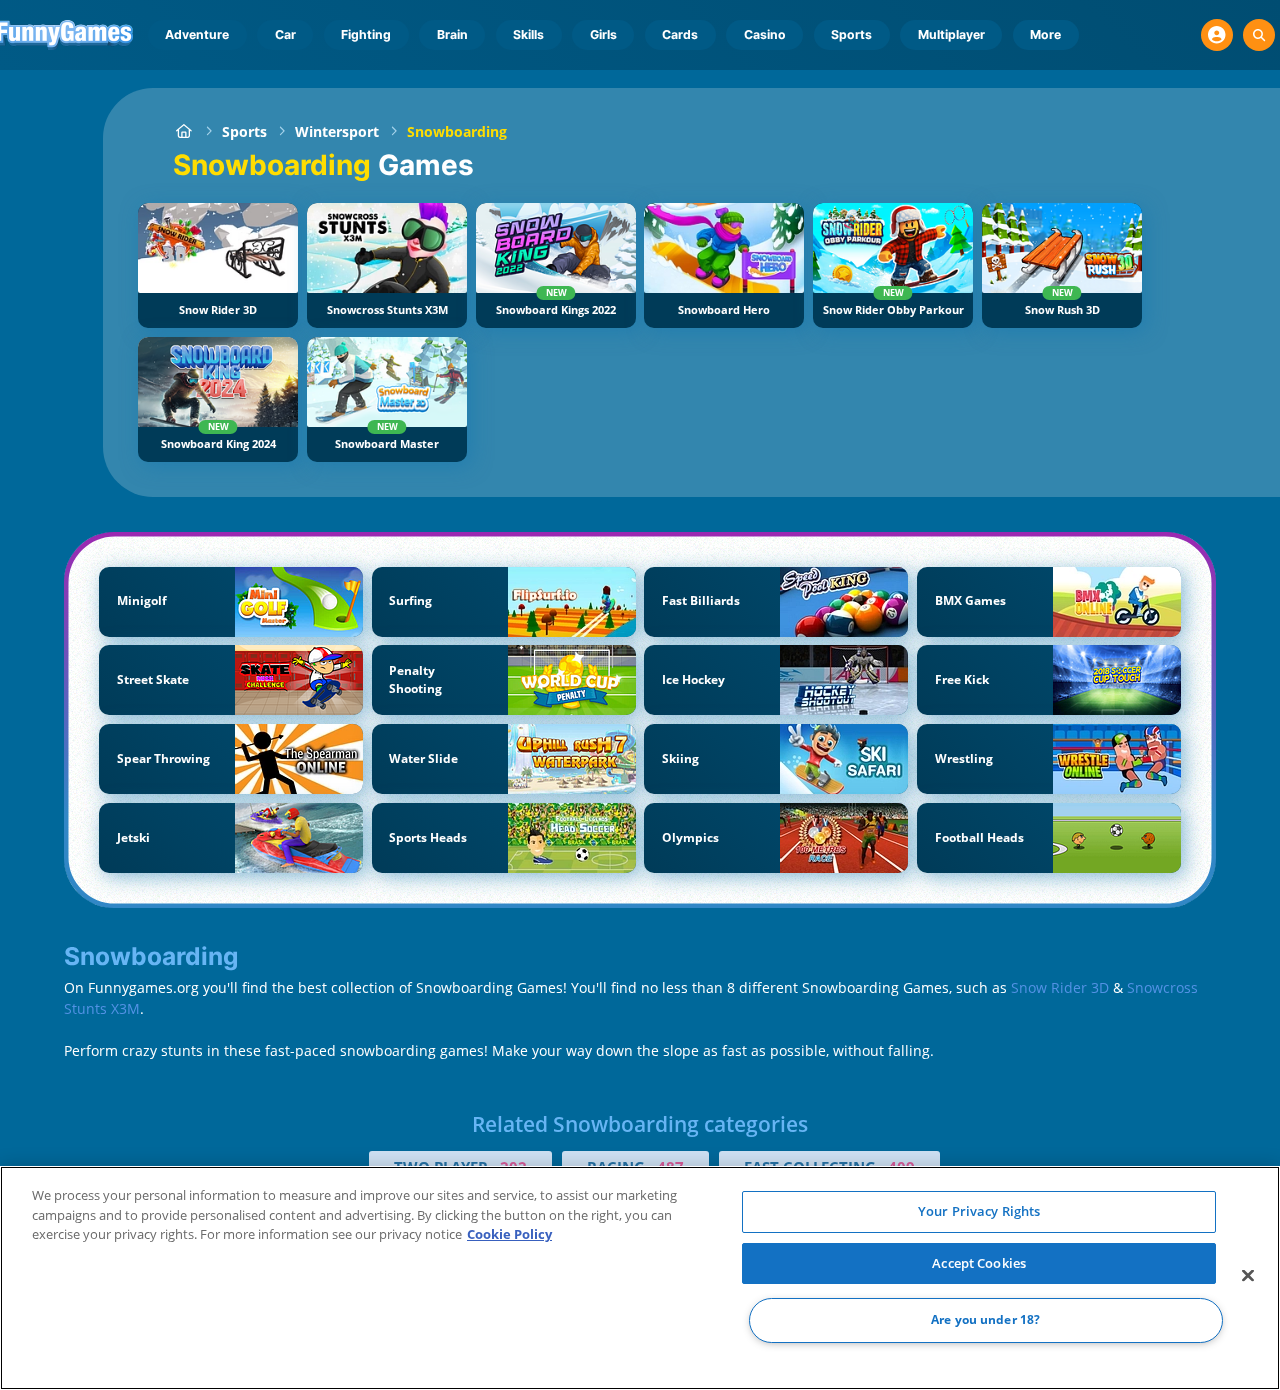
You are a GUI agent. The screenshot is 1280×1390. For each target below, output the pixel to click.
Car (285, 34)
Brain (452, 34)
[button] (1217, 35)
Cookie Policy (509, 1234)
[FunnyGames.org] (183, 131)
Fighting (366, 34)
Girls (603, 34)
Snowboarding (457, 131)
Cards (680, 34)
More (1045, 34)
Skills (528, 34)
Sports (851, 34)
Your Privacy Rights (979, 1211)
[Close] (1248, 1276)
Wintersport (337, 131)
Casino (765, 34)
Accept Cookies (979, 1263)
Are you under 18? (985, 1320)
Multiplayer (951, 34)
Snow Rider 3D (1060, 987)
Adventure (197, 34)
